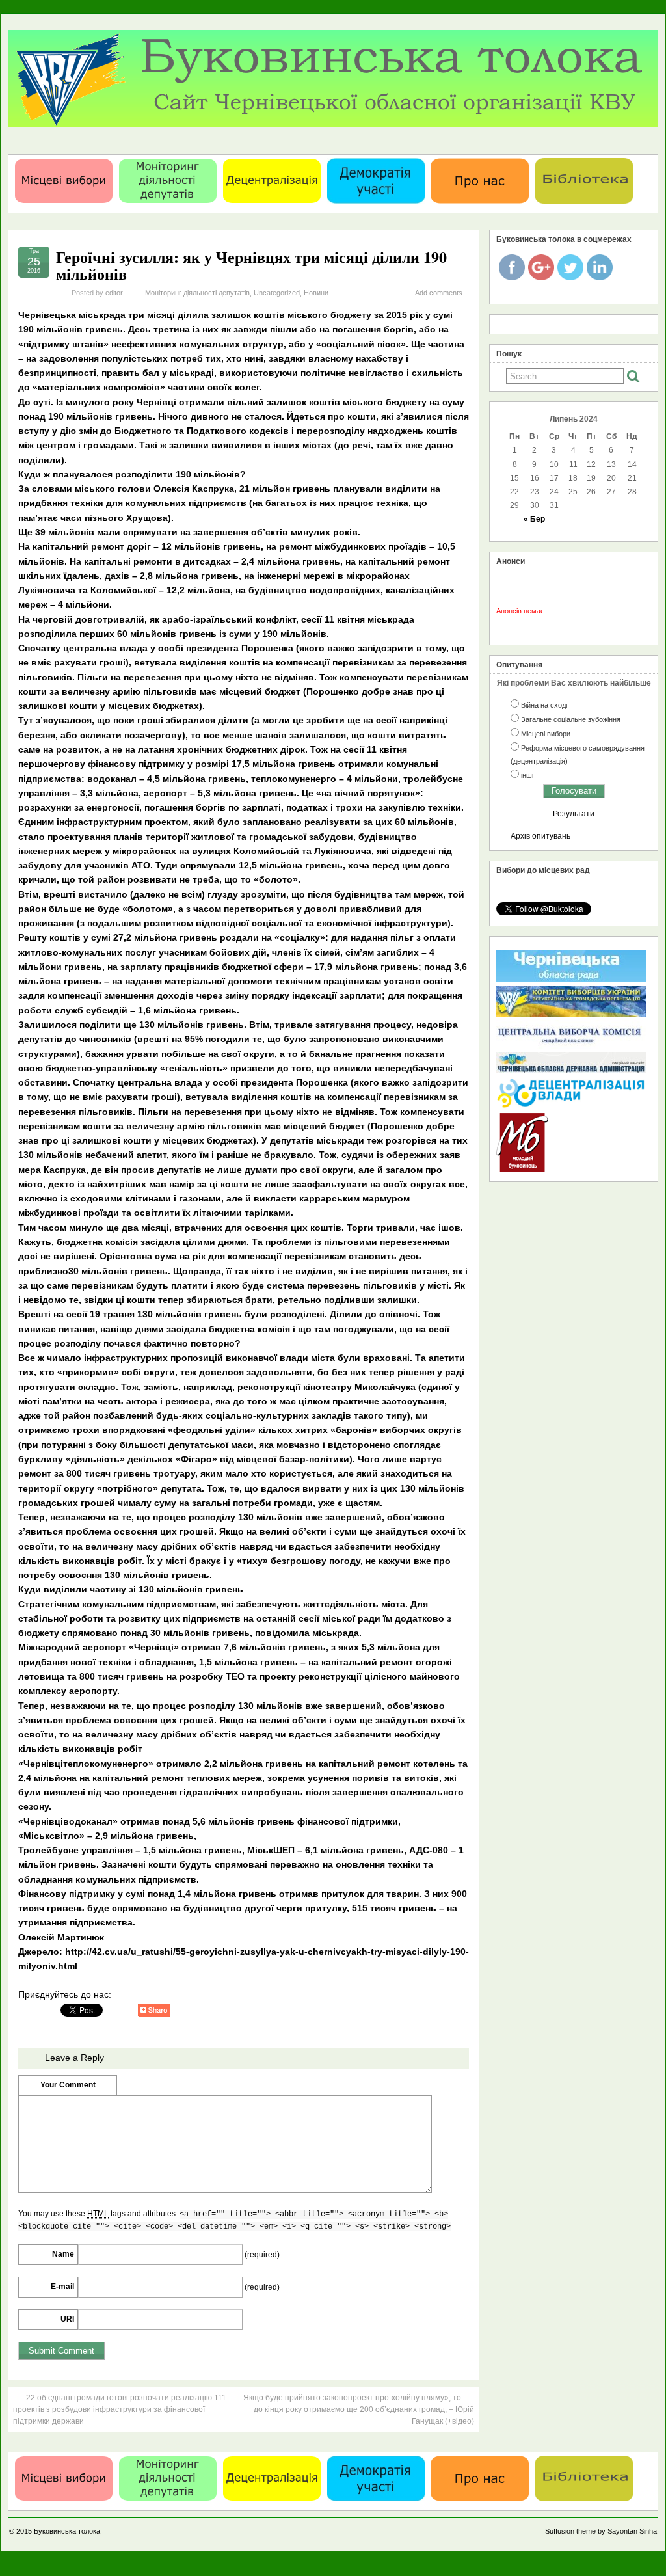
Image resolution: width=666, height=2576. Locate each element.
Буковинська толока (67, 2531)
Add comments (439, 293)
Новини (316, 293)
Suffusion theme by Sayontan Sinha (601, 2531)
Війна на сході (544, 705)
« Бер (534, 519)
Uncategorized (277, 293)
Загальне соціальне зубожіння (571, 719)
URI (67, 2319)
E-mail (62, 2287)
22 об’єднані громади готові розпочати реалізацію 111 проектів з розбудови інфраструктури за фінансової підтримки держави (120, 2409)
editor (114, 293)
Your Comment (68, 2085)
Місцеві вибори (546, 734)
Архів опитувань (540, 836)
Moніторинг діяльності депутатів (197, 293)
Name (63, 2254)
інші (527, 775)
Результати (574, 814)
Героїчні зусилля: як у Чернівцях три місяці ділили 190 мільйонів (251, 265)
